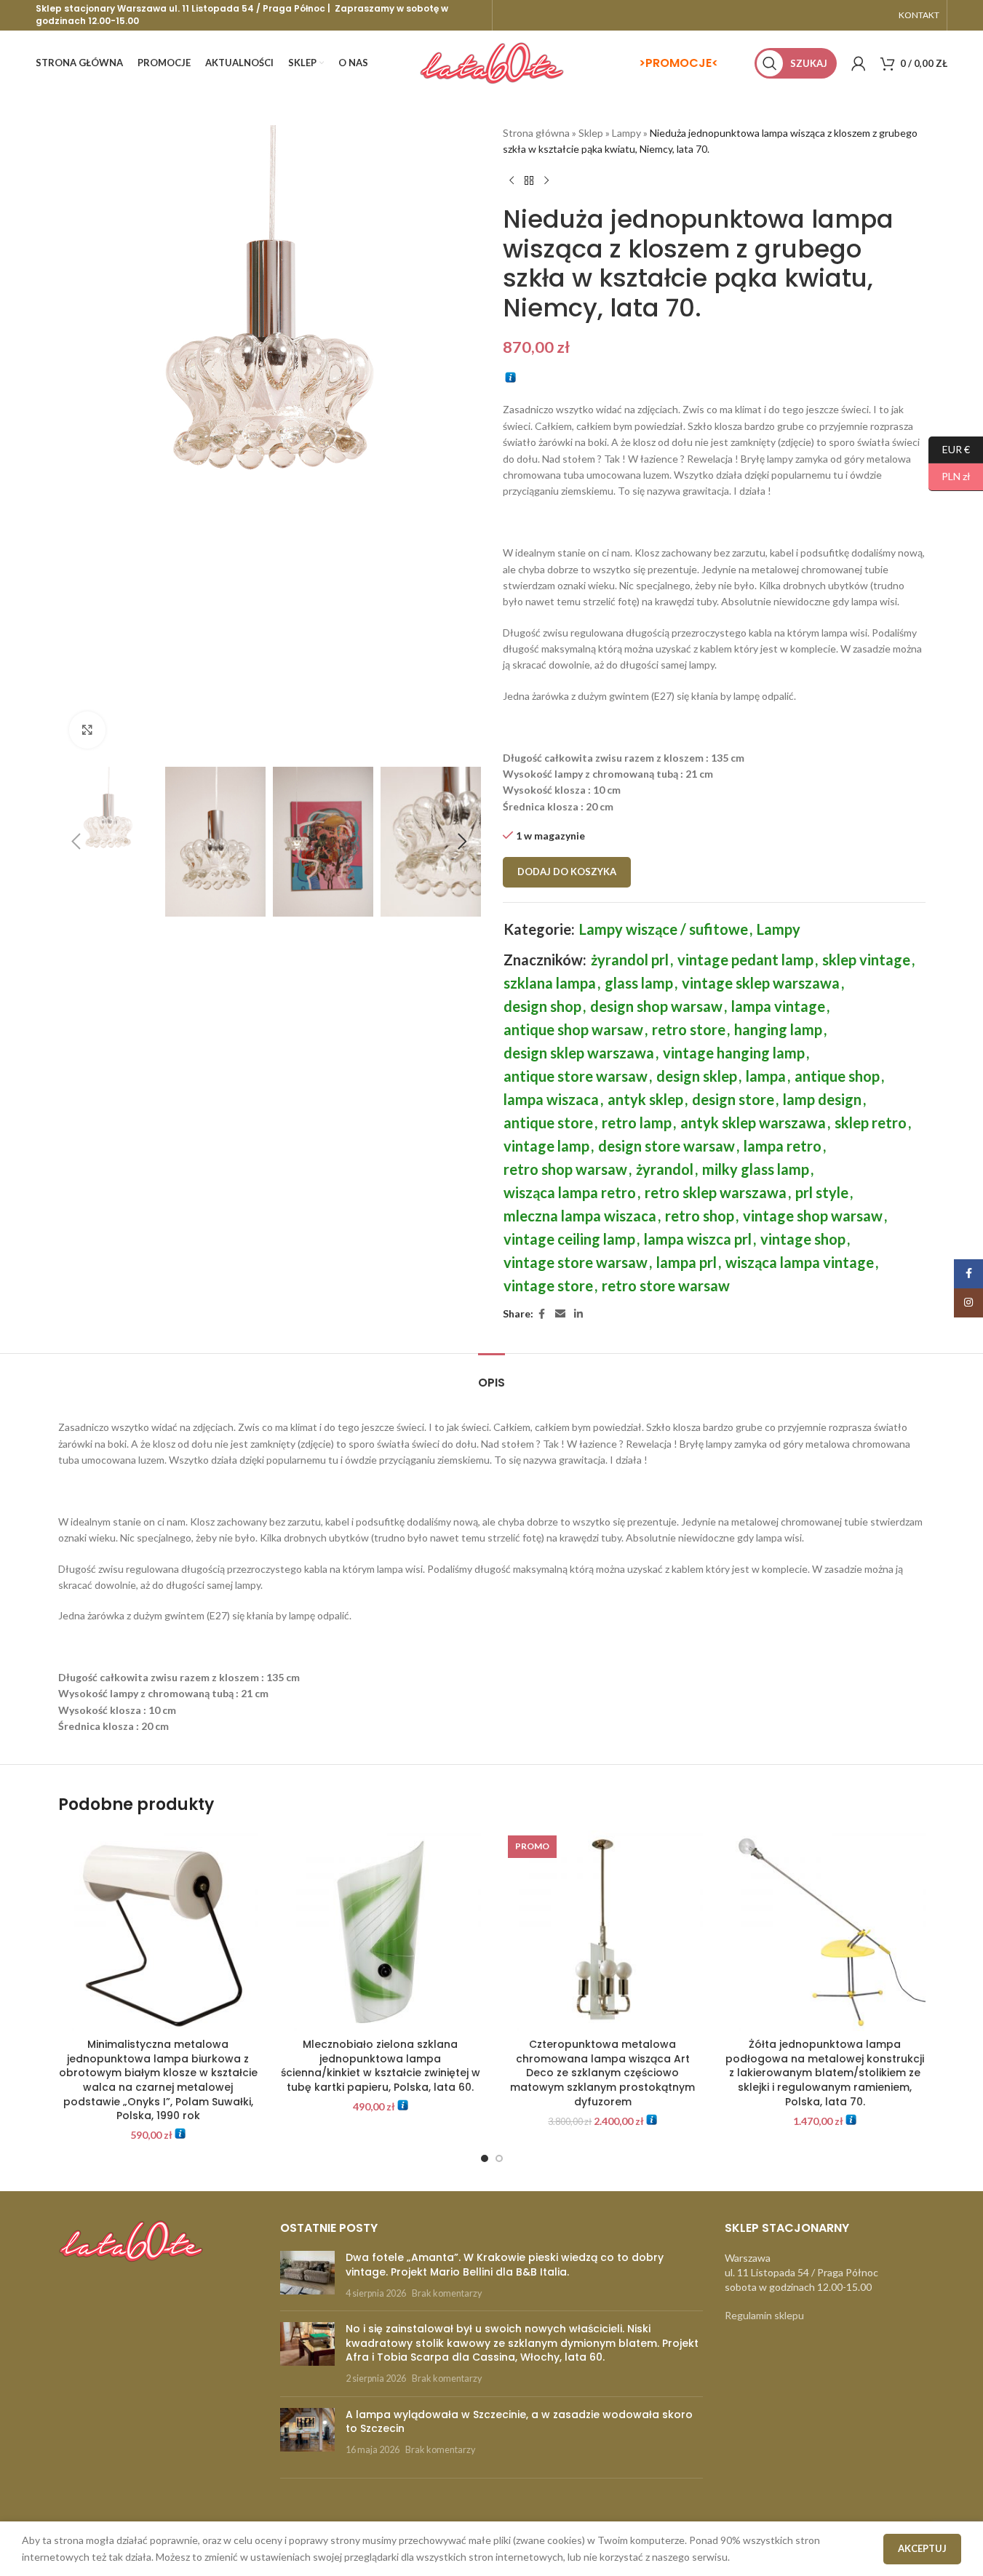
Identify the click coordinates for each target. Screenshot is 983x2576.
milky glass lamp (756, 1169)
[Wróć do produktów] (529, 181)
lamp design (822, 1099)
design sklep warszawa (579, 1053)
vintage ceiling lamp (569, 1239)
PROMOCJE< (682, 63)
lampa (766, 1076)
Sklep (591, 133)
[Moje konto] (859, 63)
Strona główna (536, 133)
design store (733, 1099)
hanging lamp (778, 1029)
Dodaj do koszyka (567, 872)
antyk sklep (645, 1099)
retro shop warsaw (565, 1169)
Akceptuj (922, 2548)
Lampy (626, 133)
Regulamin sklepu (764, 2315)
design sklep (697, 1076)
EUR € (949, 448)
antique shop (837, 1076)
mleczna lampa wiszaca (580, 1216)
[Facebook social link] (542, 1314)
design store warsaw (666, 1146)
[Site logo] (492, 62)
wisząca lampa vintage (800, 1262)
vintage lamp (546, 1146)
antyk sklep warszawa (753, 1122)
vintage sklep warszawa (761, 983)
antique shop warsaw (573, 1029)
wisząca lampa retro (570, 1192)
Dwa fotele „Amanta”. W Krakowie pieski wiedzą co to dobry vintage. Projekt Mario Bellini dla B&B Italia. (505, 2265)
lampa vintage (778, 1006)
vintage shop (803, 1239)
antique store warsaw (576, 1076)
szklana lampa (550, 983)
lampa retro (783, 1146)
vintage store (548, 1285)
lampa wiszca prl (698, 1239)
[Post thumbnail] (307, 2275)
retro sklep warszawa (716, 1192)
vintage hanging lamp (734, 1053)
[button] (76, 842)
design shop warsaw (656, 1006)
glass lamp (639, 983)
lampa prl (686, 1262)
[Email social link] (560, 1314)
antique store (548, 1122)
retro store (689, 1029)
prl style (822, 1192)
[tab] (492, 1375)
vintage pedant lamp (745, 960)
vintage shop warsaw (813, 1216)
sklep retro (871, 1122)
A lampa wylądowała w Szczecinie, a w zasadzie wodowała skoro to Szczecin (519, 2422)
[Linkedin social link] (578, 1314)
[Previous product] (512, 181)
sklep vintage (866, 960)
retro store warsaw (666, 1285)
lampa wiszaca (551, 1099)
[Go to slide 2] (499, 2158)
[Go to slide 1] (485, 2158)
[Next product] (546, 181)
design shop (542, 1006)
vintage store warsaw (576, 1262)
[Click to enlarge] (87, 730)
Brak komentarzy (447, 2293)
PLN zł (950, 476)
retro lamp (637, 1122)
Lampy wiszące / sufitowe (664, 929)
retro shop (700, 1216)
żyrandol (665, 1169)
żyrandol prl (630, 960)
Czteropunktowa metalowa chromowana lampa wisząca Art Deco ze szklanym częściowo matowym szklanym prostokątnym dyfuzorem (602, 2073)
